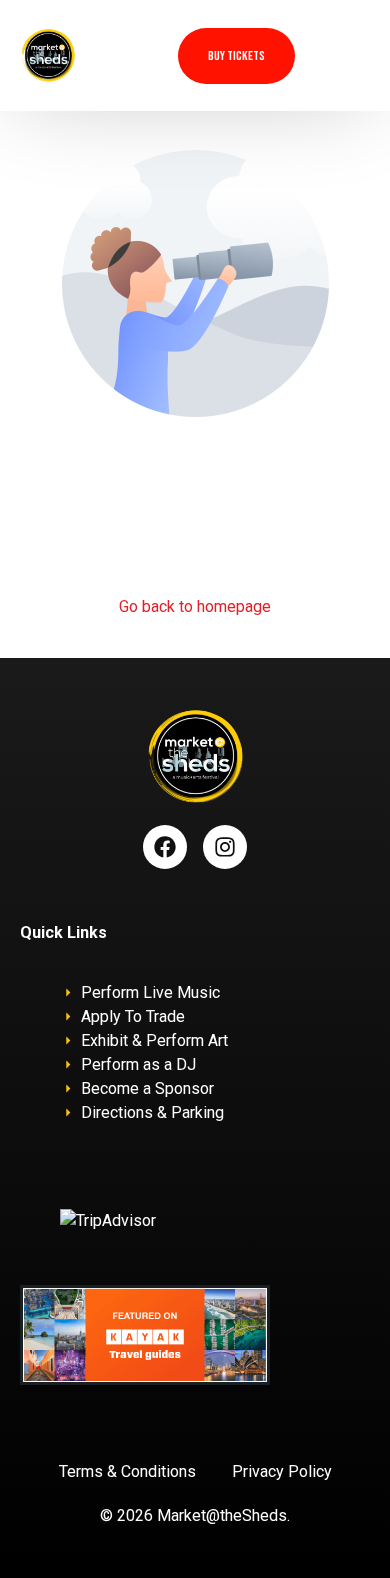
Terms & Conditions (127, 1471)
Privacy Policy (282, 1471)
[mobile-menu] (348, 55)
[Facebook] (165, 847)
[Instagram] (225, 847)
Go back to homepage (195, 606)
